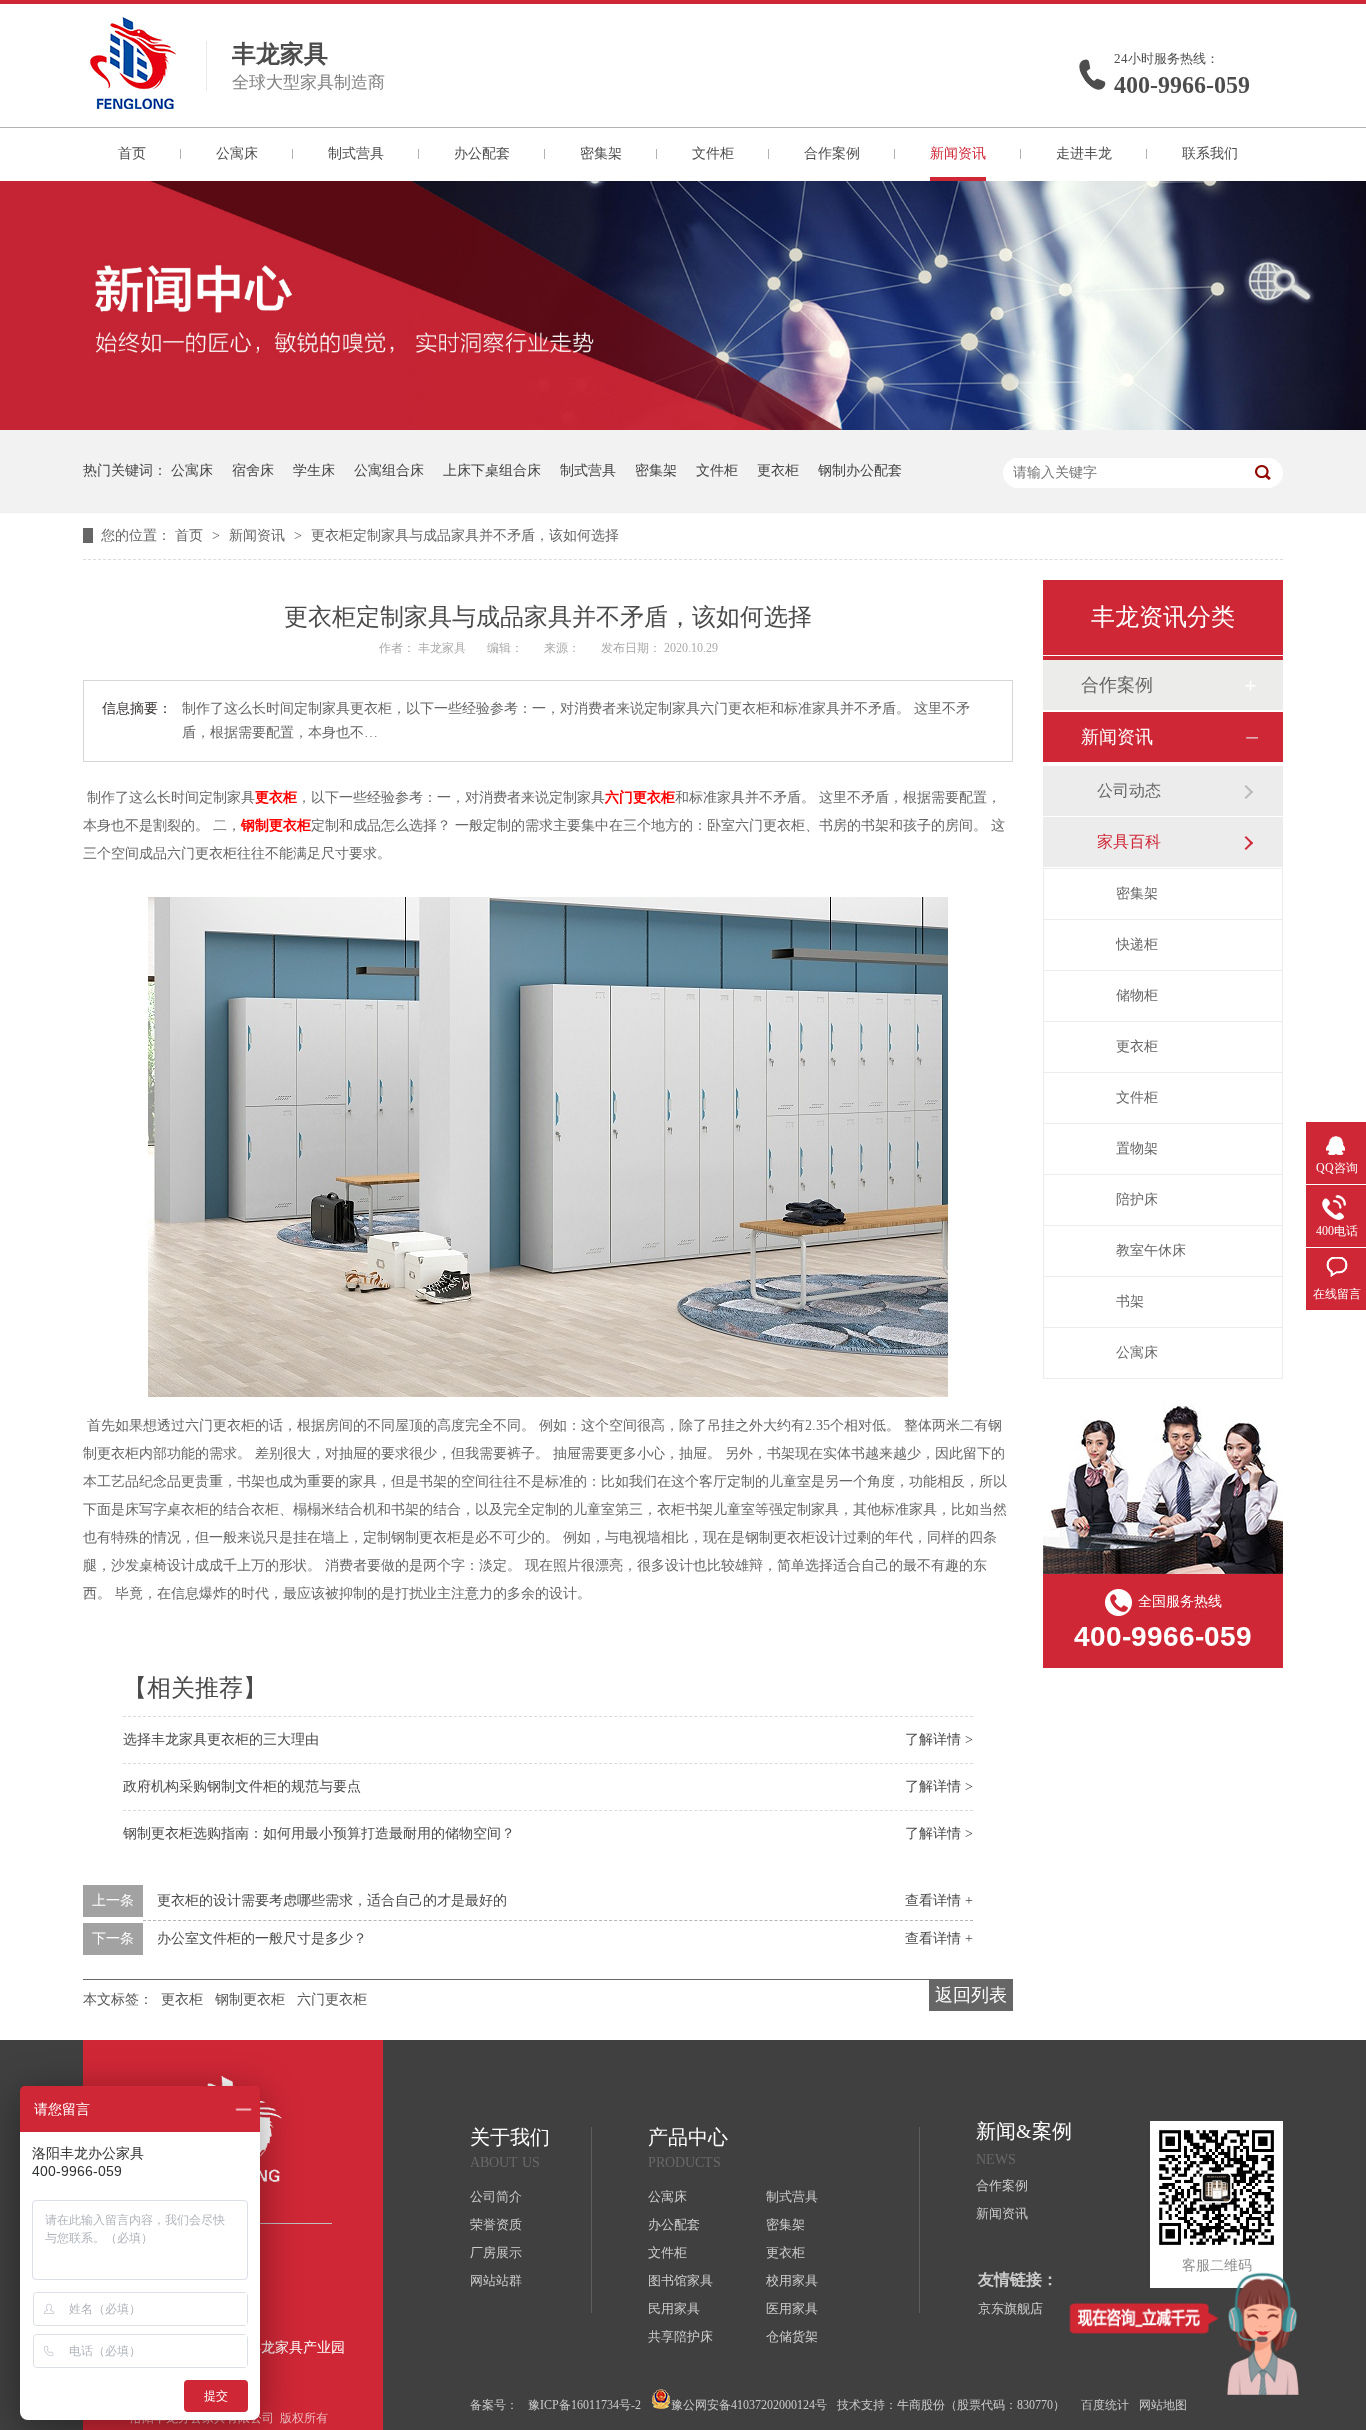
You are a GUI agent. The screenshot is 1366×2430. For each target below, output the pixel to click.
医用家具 (792, 2308)
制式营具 (356, 153)
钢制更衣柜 (276, 825)
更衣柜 (778, 470)
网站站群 (496, 2280)
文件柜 (713, 153)
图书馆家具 (680, 2280)
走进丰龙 (1084, 153)
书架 (1130, 1301)
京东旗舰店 (1010, 2308)
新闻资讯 (958, 153)
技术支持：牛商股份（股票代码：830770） (951, 2405)
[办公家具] (683, 425)
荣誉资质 (496, 2224)
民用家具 (674, 2308)
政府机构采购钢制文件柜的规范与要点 (242, 1786)
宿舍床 (253, 470)
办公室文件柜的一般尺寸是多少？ (262, 1938)
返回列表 (971, 1995)
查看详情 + (939, 1900)
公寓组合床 (389, 470)
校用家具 (792, 2280)
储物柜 (1137, 995)
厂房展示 (496, 2252)
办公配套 (482, 153)
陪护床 (1137, 1199)
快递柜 (1137, 944)
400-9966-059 (1182, 85)
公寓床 (237, 153)
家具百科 (1129, 841)
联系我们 (1210, 153)
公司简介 (496, 2196)
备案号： (494, 2405)
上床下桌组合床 (492, 470)
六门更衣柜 (640, 797)
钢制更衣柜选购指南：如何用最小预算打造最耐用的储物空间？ (319, 1833)
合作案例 (832, 153)
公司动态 (1129, 790)
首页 (132, 153)
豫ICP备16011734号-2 (584, 2405)
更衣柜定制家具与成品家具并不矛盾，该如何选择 (465, 535)
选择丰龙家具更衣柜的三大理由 (221, 1739)
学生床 (314, 470)
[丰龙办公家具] (133, 103)
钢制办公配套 (860, 470)
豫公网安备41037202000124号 (749, 2405)
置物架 (1137, 1148)
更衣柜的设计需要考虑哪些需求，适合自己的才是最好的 (332, 1900)
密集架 (601, 153)
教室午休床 (1151, 1250)
